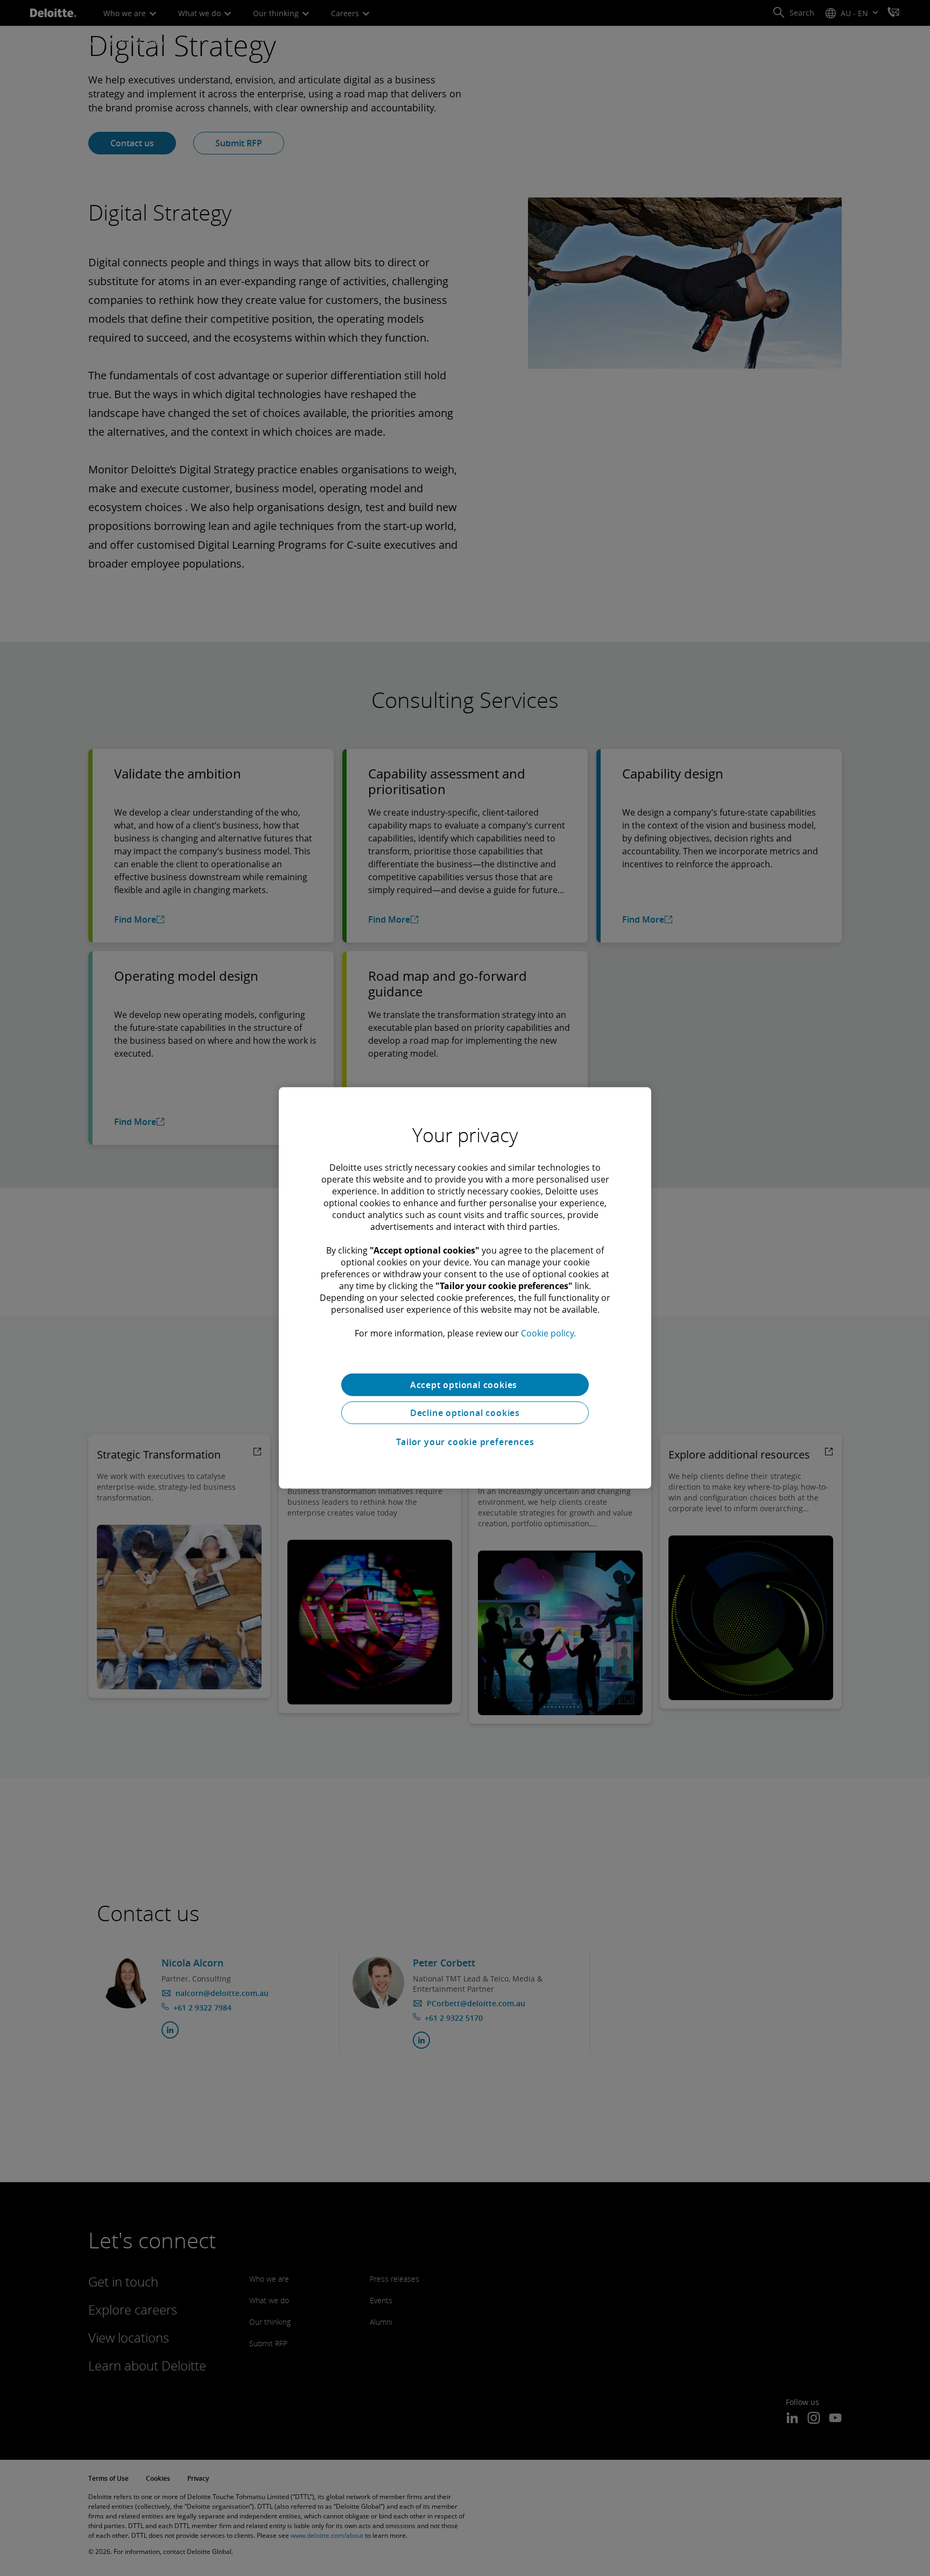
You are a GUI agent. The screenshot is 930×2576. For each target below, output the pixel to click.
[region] (465, 1288)
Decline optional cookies (465, 1413)
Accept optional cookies (465, 1385)
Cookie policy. (548, 1333)
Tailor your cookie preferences (465, 1442)
